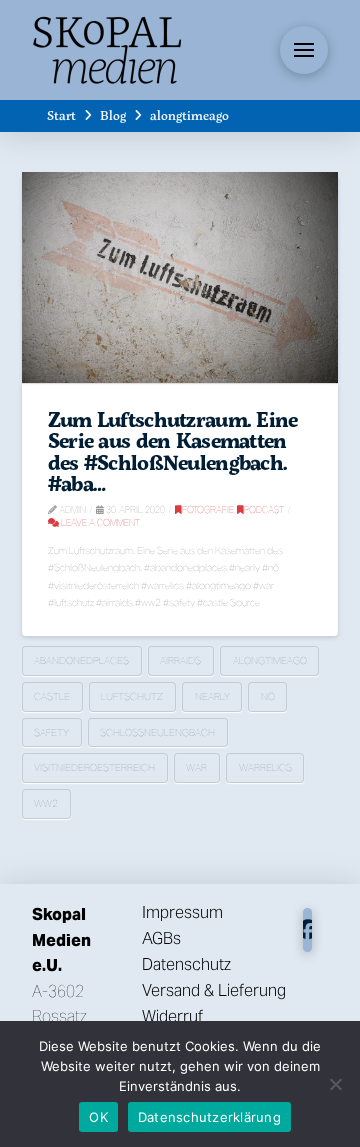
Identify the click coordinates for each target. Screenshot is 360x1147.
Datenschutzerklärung (209, 1117)
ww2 (46, 803)
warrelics (265, 767)
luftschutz (132, 696)
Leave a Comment (99, 522)
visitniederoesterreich (94, 767)
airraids (180, 660)
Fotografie (208, 509)
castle (52, 696)
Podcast (264, 509)
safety (51, 732)
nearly (212, 696)
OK (98, 1117)
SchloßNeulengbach (157, 732)
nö (268, 696)
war (196, 767)
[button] (304, 50)
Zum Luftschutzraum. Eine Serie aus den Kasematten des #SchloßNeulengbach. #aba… (173, 451)
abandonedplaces (81, 660)
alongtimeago (270, 660)
